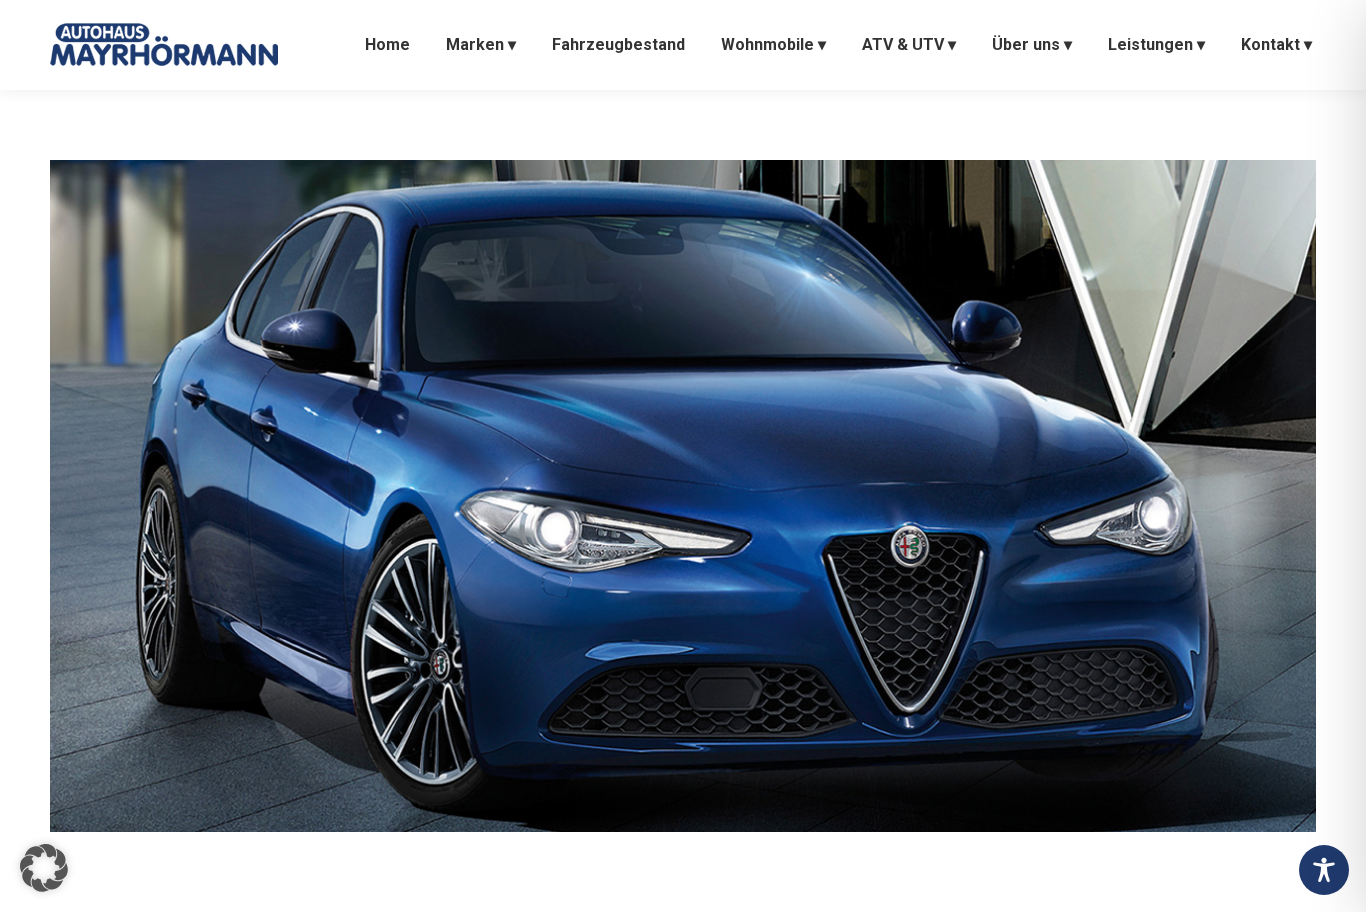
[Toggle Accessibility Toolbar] (1324, 870)
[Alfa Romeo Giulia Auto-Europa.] (683, 496)
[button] (44, 868)
